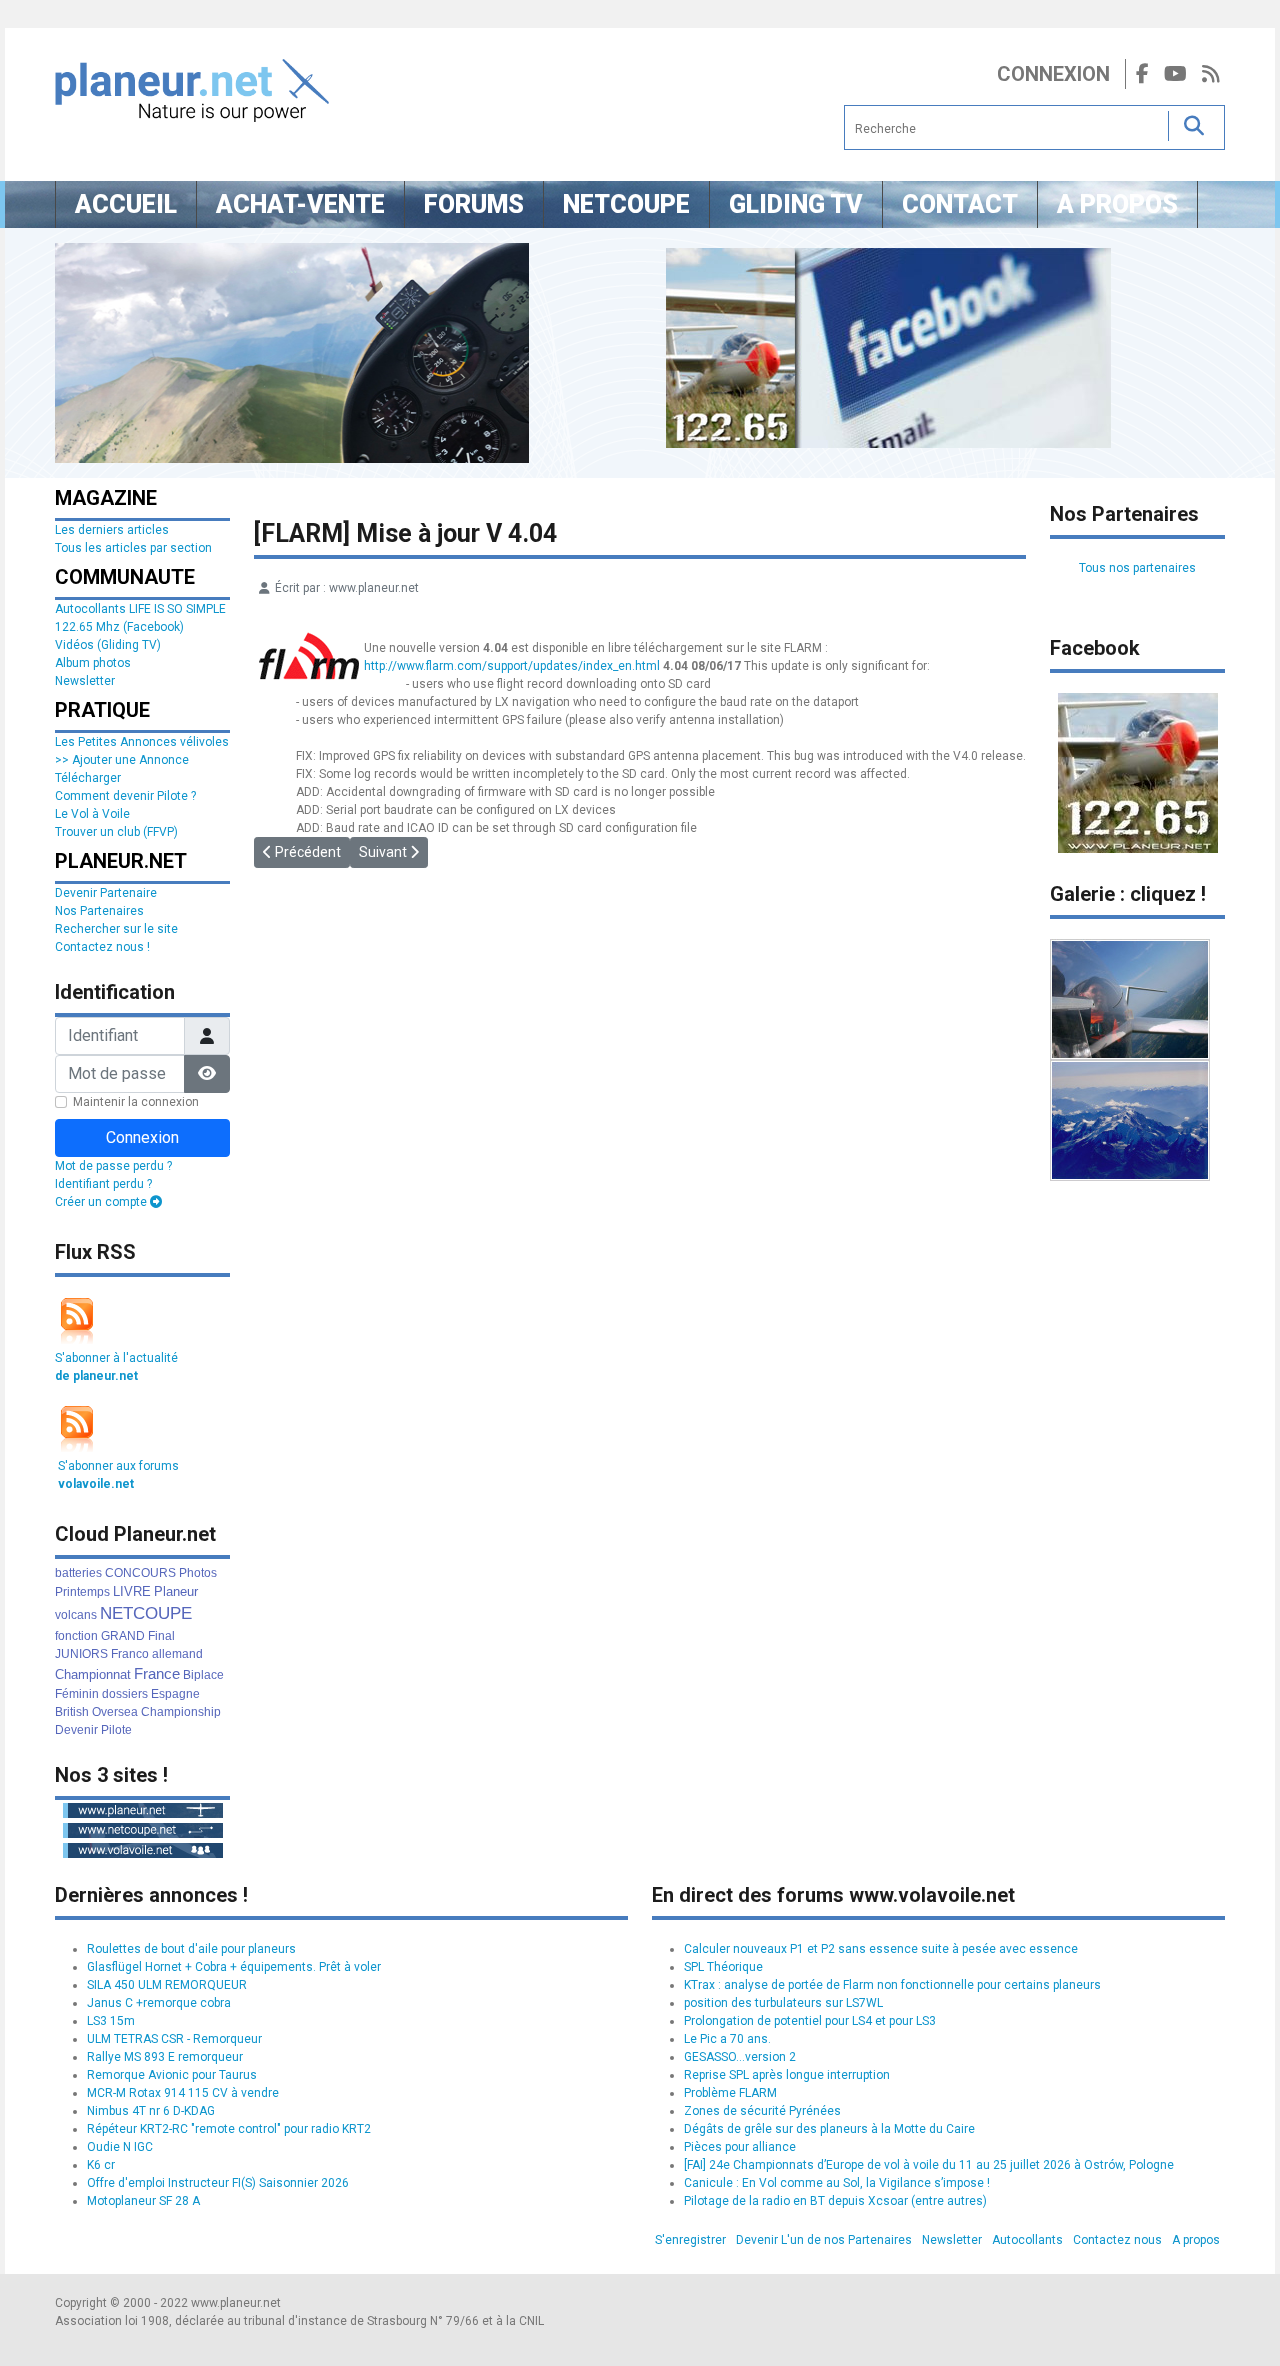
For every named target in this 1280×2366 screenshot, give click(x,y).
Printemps (82, 1592)
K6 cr (101, 2165)
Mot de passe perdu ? (113, 1166)
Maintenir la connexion (136, 1102)
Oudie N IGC (120, 2147)
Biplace (203, 1675)
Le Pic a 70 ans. (727, 2039)
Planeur (176, 1591)
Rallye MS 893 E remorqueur (165, 2057)
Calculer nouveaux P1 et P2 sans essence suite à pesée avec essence (881, 1949)
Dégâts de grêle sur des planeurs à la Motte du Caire (829, 2129)
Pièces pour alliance (740, 2147)
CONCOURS (140, 1573)
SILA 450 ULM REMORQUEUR (167, 1985)
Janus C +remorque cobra (159, 2003)
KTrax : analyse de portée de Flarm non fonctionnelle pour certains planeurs (892, 1985)
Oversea (115, 1712)
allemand (177, 1654)
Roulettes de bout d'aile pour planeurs (191, 1949)
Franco (130, 1654)
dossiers (125, 1694)
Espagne (175, 1694)
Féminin (77, 1694)
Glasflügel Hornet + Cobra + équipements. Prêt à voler (234, 1967)
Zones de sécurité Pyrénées (762, 2111)
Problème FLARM (730, 2093)
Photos (198, 1573)
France (157, 1673)
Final (161, 1636)
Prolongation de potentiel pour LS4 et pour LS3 (810, 2021)
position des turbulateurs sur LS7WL (783, 2003)
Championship (181, 1712)
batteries (78, 1573)
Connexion (1053, 74)
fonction (76, 1636)
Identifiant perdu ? (103, 1184)
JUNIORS (81, 1654)
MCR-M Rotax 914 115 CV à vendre (183, 2093)
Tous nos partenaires (1137, 568)
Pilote (116, 1730)
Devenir (76, 1730)
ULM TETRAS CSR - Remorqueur (174, 2039)
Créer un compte (102, 1202)
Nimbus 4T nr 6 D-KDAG (151, 2111)
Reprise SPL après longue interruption (787, 2075)
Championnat (93, 1674)
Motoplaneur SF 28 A (143, 2201)
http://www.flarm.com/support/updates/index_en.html (512, 666)
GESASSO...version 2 (740, 2057)
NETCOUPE (146, 1613)
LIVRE (132, 1591)
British (72, 1712)
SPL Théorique (723, 1967)
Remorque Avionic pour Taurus (172, 2075)
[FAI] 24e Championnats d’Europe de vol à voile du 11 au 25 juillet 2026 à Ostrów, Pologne (929, 2165)
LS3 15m (111, 2021)
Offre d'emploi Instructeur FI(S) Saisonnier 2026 (218, 2183)
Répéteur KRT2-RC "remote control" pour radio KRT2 (229, 2129)
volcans (76, 1615)
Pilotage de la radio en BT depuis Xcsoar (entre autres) (835, 2201)
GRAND (123, 1636)
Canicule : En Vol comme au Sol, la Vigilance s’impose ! (837, 2183)
